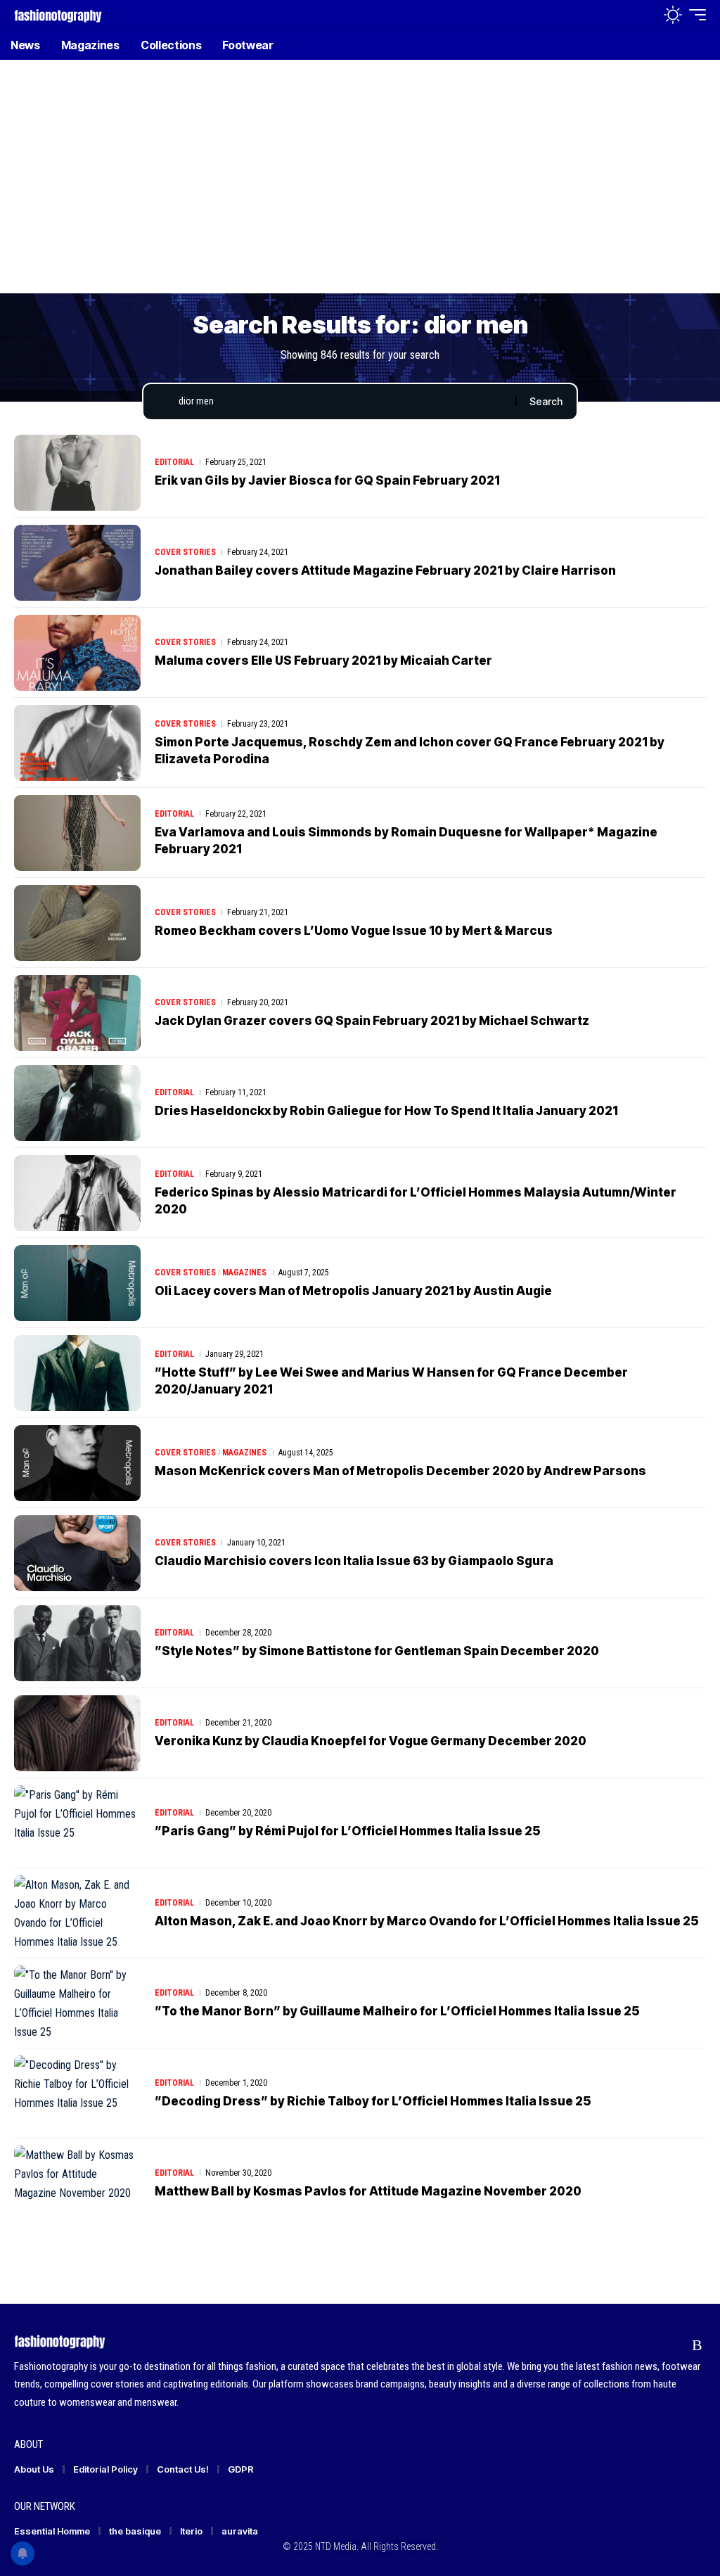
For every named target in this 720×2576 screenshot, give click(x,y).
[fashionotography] (58, 14)
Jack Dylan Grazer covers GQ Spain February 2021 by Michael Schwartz (372, 1021)
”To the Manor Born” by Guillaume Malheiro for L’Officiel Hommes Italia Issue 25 (397, 2011)
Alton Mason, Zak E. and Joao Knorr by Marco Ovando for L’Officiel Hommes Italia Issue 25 (427, 1921)
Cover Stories (185, 552)
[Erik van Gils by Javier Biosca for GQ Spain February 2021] (77, 473)
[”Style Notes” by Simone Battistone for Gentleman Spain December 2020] (77, 1643)
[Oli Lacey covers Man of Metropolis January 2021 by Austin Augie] (77, 1283)
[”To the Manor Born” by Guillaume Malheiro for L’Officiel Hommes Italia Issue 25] (77, 2003)
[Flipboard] (670, 2345)
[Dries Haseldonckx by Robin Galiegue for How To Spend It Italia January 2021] (77, 1103)
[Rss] (697, 2345)
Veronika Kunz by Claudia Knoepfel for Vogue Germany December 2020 (371, 1741)
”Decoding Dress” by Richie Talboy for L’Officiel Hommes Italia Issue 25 (373, 2101)
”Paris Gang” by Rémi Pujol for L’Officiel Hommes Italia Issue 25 (348, 1831)
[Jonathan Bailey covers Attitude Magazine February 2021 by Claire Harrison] (77, 563)
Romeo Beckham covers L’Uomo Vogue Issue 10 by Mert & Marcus (354, 931)
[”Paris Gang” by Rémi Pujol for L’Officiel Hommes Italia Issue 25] (77, 1823)
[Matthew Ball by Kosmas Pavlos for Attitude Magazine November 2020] (77, 2183)
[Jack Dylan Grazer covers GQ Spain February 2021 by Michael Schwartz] (77, 1013)
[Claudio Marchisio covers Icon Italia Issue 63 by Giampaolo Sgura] (77, 1553)
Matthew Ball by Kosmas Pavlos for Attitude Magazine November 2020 (368, 2191)
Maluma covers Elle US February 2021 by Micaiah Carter (323, 661)
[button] (642, 15)
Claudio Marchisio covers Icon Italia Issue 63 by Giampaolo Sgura (354, 1561)
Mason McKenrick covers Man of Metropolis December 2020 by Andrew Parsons (400, 1471)
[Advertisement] (360, 186)
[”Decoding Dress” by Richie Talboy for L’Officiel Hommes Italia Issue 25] (77, 2093)
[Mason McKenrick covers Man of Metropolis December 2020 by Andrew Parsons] (77, 1463)
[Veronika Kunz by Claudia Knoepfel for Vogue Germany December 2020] (77, 1733)
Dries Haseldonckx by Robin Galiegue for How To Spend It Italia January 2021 (386, 1111)
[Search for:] (342, 402)
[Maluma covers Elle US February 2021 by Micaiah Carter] (77, 653)
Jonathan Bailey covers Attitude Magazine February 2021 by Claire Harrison (385, 570)
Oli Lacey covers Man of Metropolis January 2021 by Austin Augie (353, 1291)
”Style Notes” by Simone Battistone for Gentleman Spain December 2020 (377, 1651)
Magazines (244, 1273)
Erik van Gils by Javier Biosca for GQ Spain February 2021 (327, 480)
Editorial (174, 462)
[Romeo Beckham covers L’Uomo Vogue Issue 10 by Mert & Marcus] (77, 923)
